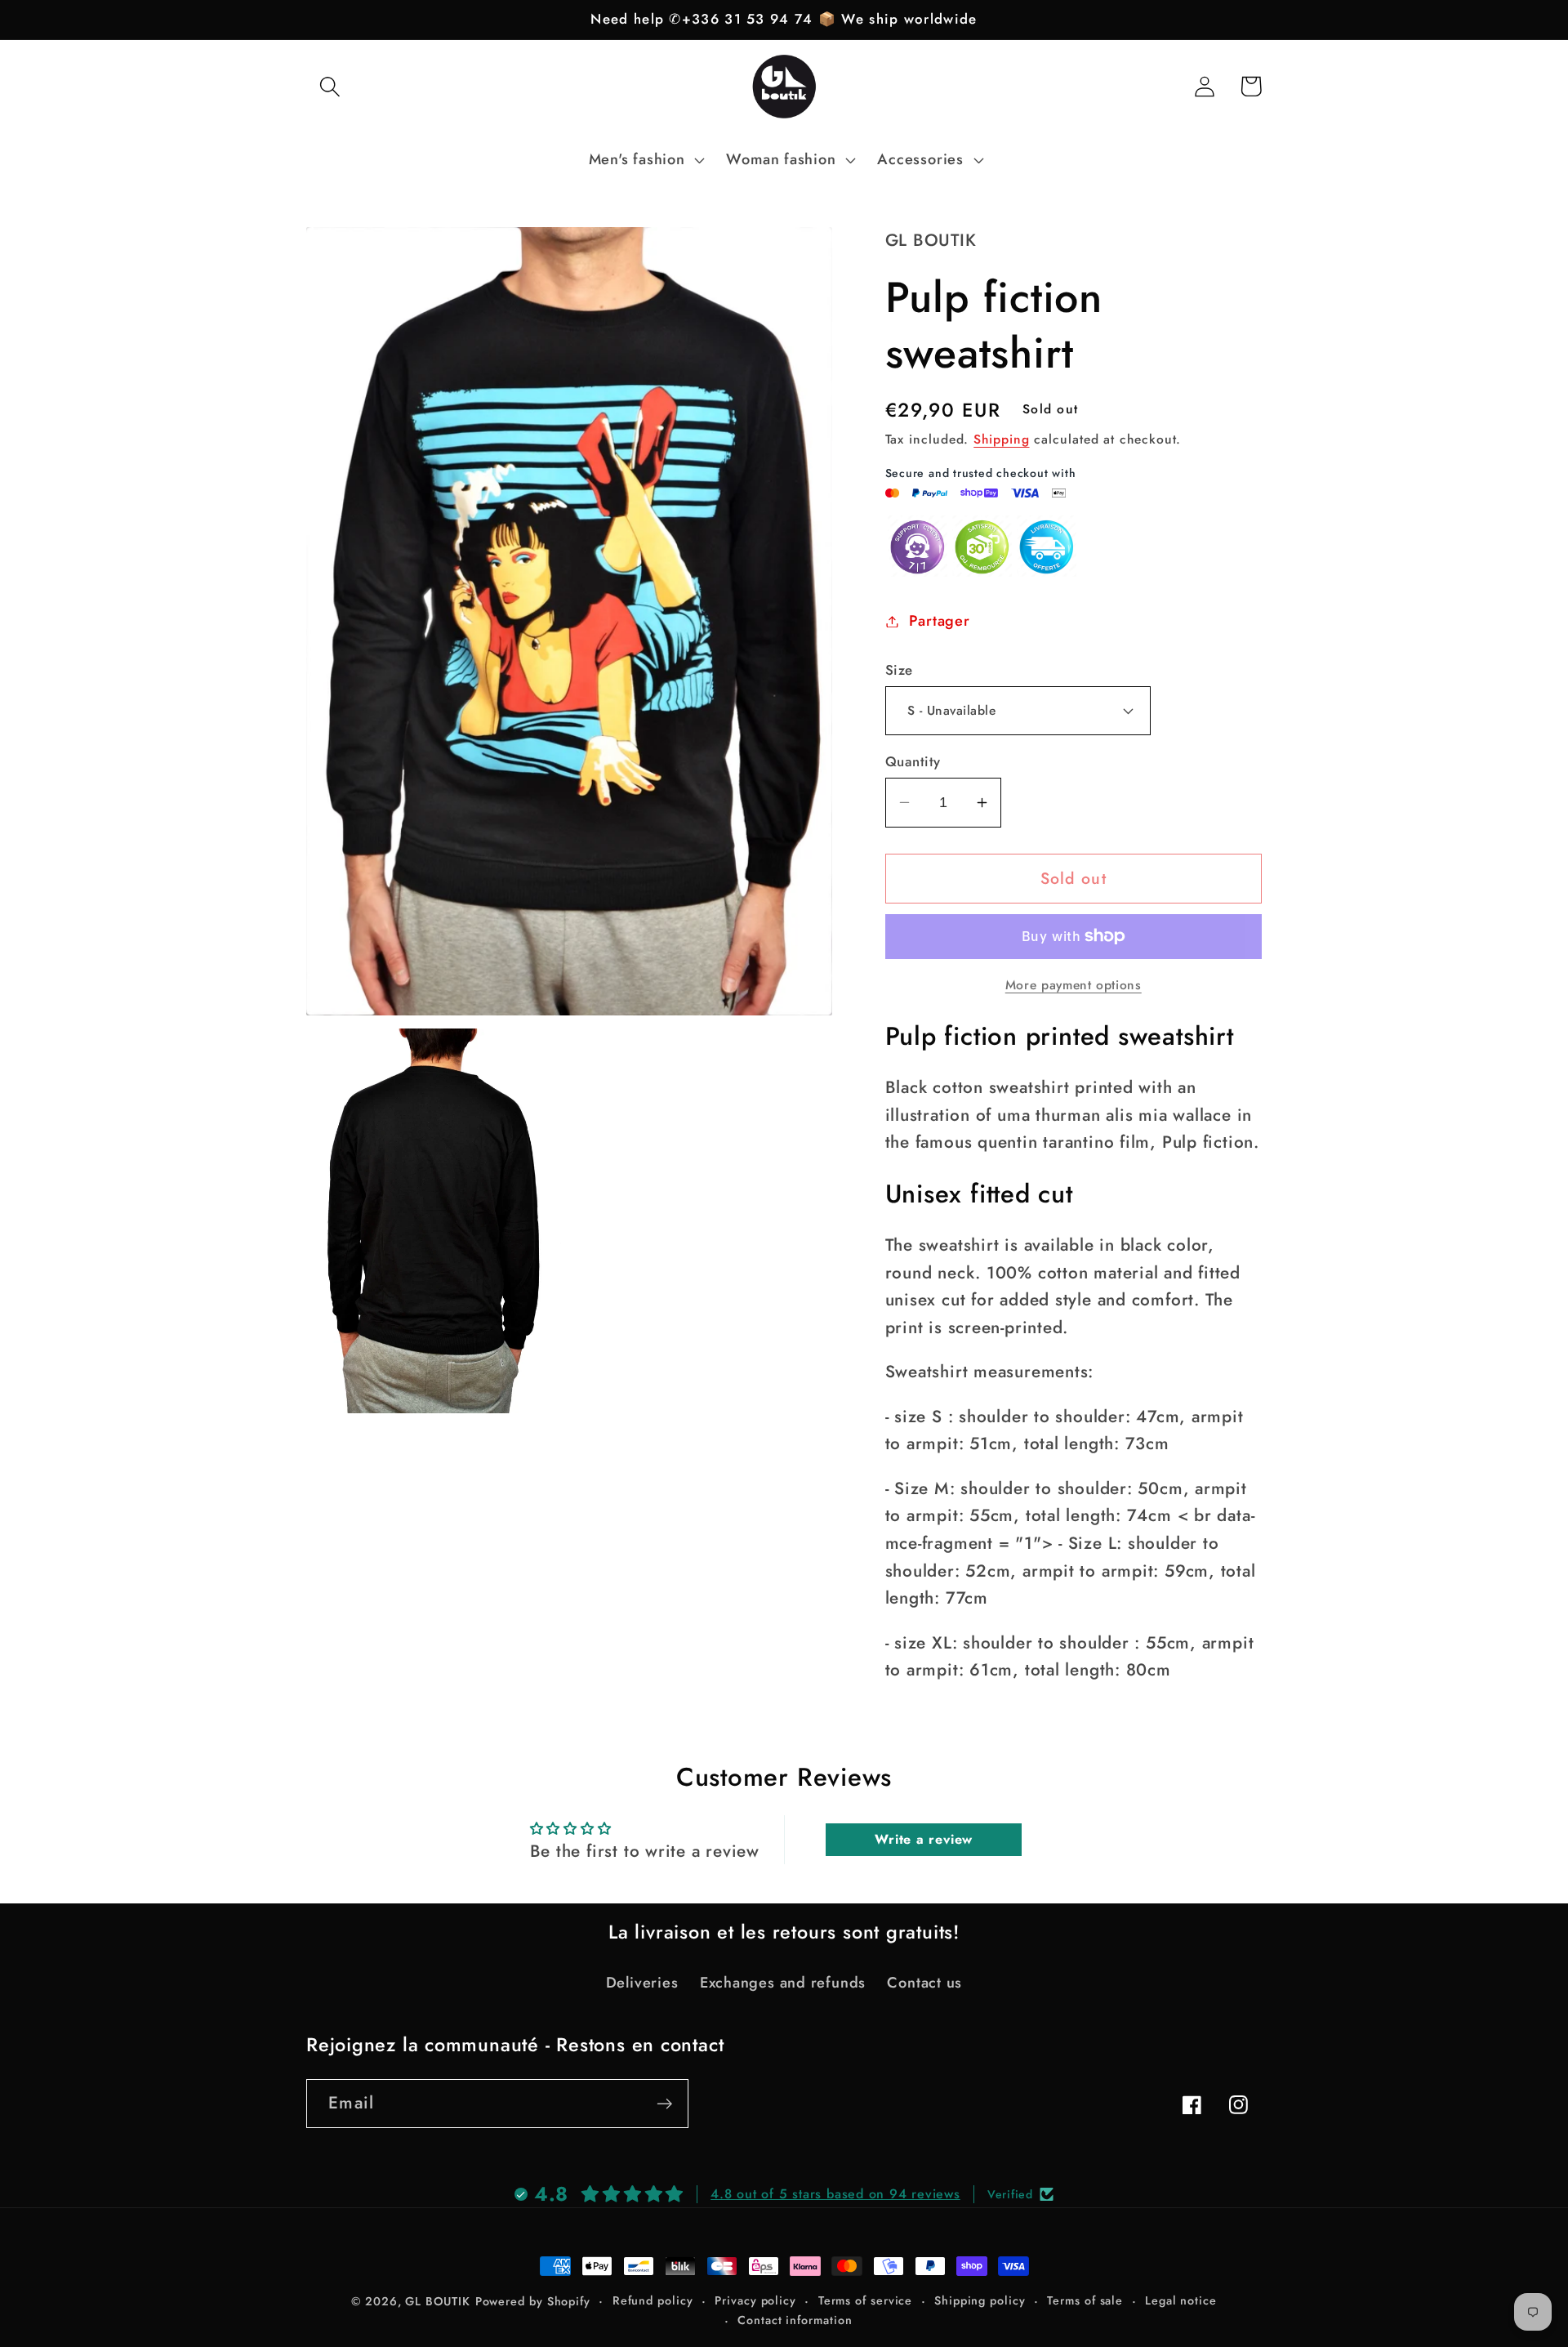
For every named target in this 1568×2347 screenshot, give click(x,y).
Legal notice (1181, 2300)
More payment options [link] (1074, 985)
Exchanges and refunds (783, 1983)
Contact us (924, 1983)
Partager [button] (939, 621)
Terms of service (866, 2300)
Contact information (795, 2320)
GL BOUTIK (437, 2301)
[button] (330, 86)
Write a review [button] (924, 1839)
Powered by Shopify (533, 2301)
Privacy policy (755, 2300)
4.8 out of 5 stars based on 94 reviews (835, 2194)
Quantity (913, 762)
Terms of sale (1085, 2300)
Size (899, 670)
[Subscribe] (664, 2104)
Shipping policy (980, 2300)
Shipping (1001, 439)
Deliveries (642, 1983)
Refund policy (653, 2300)
